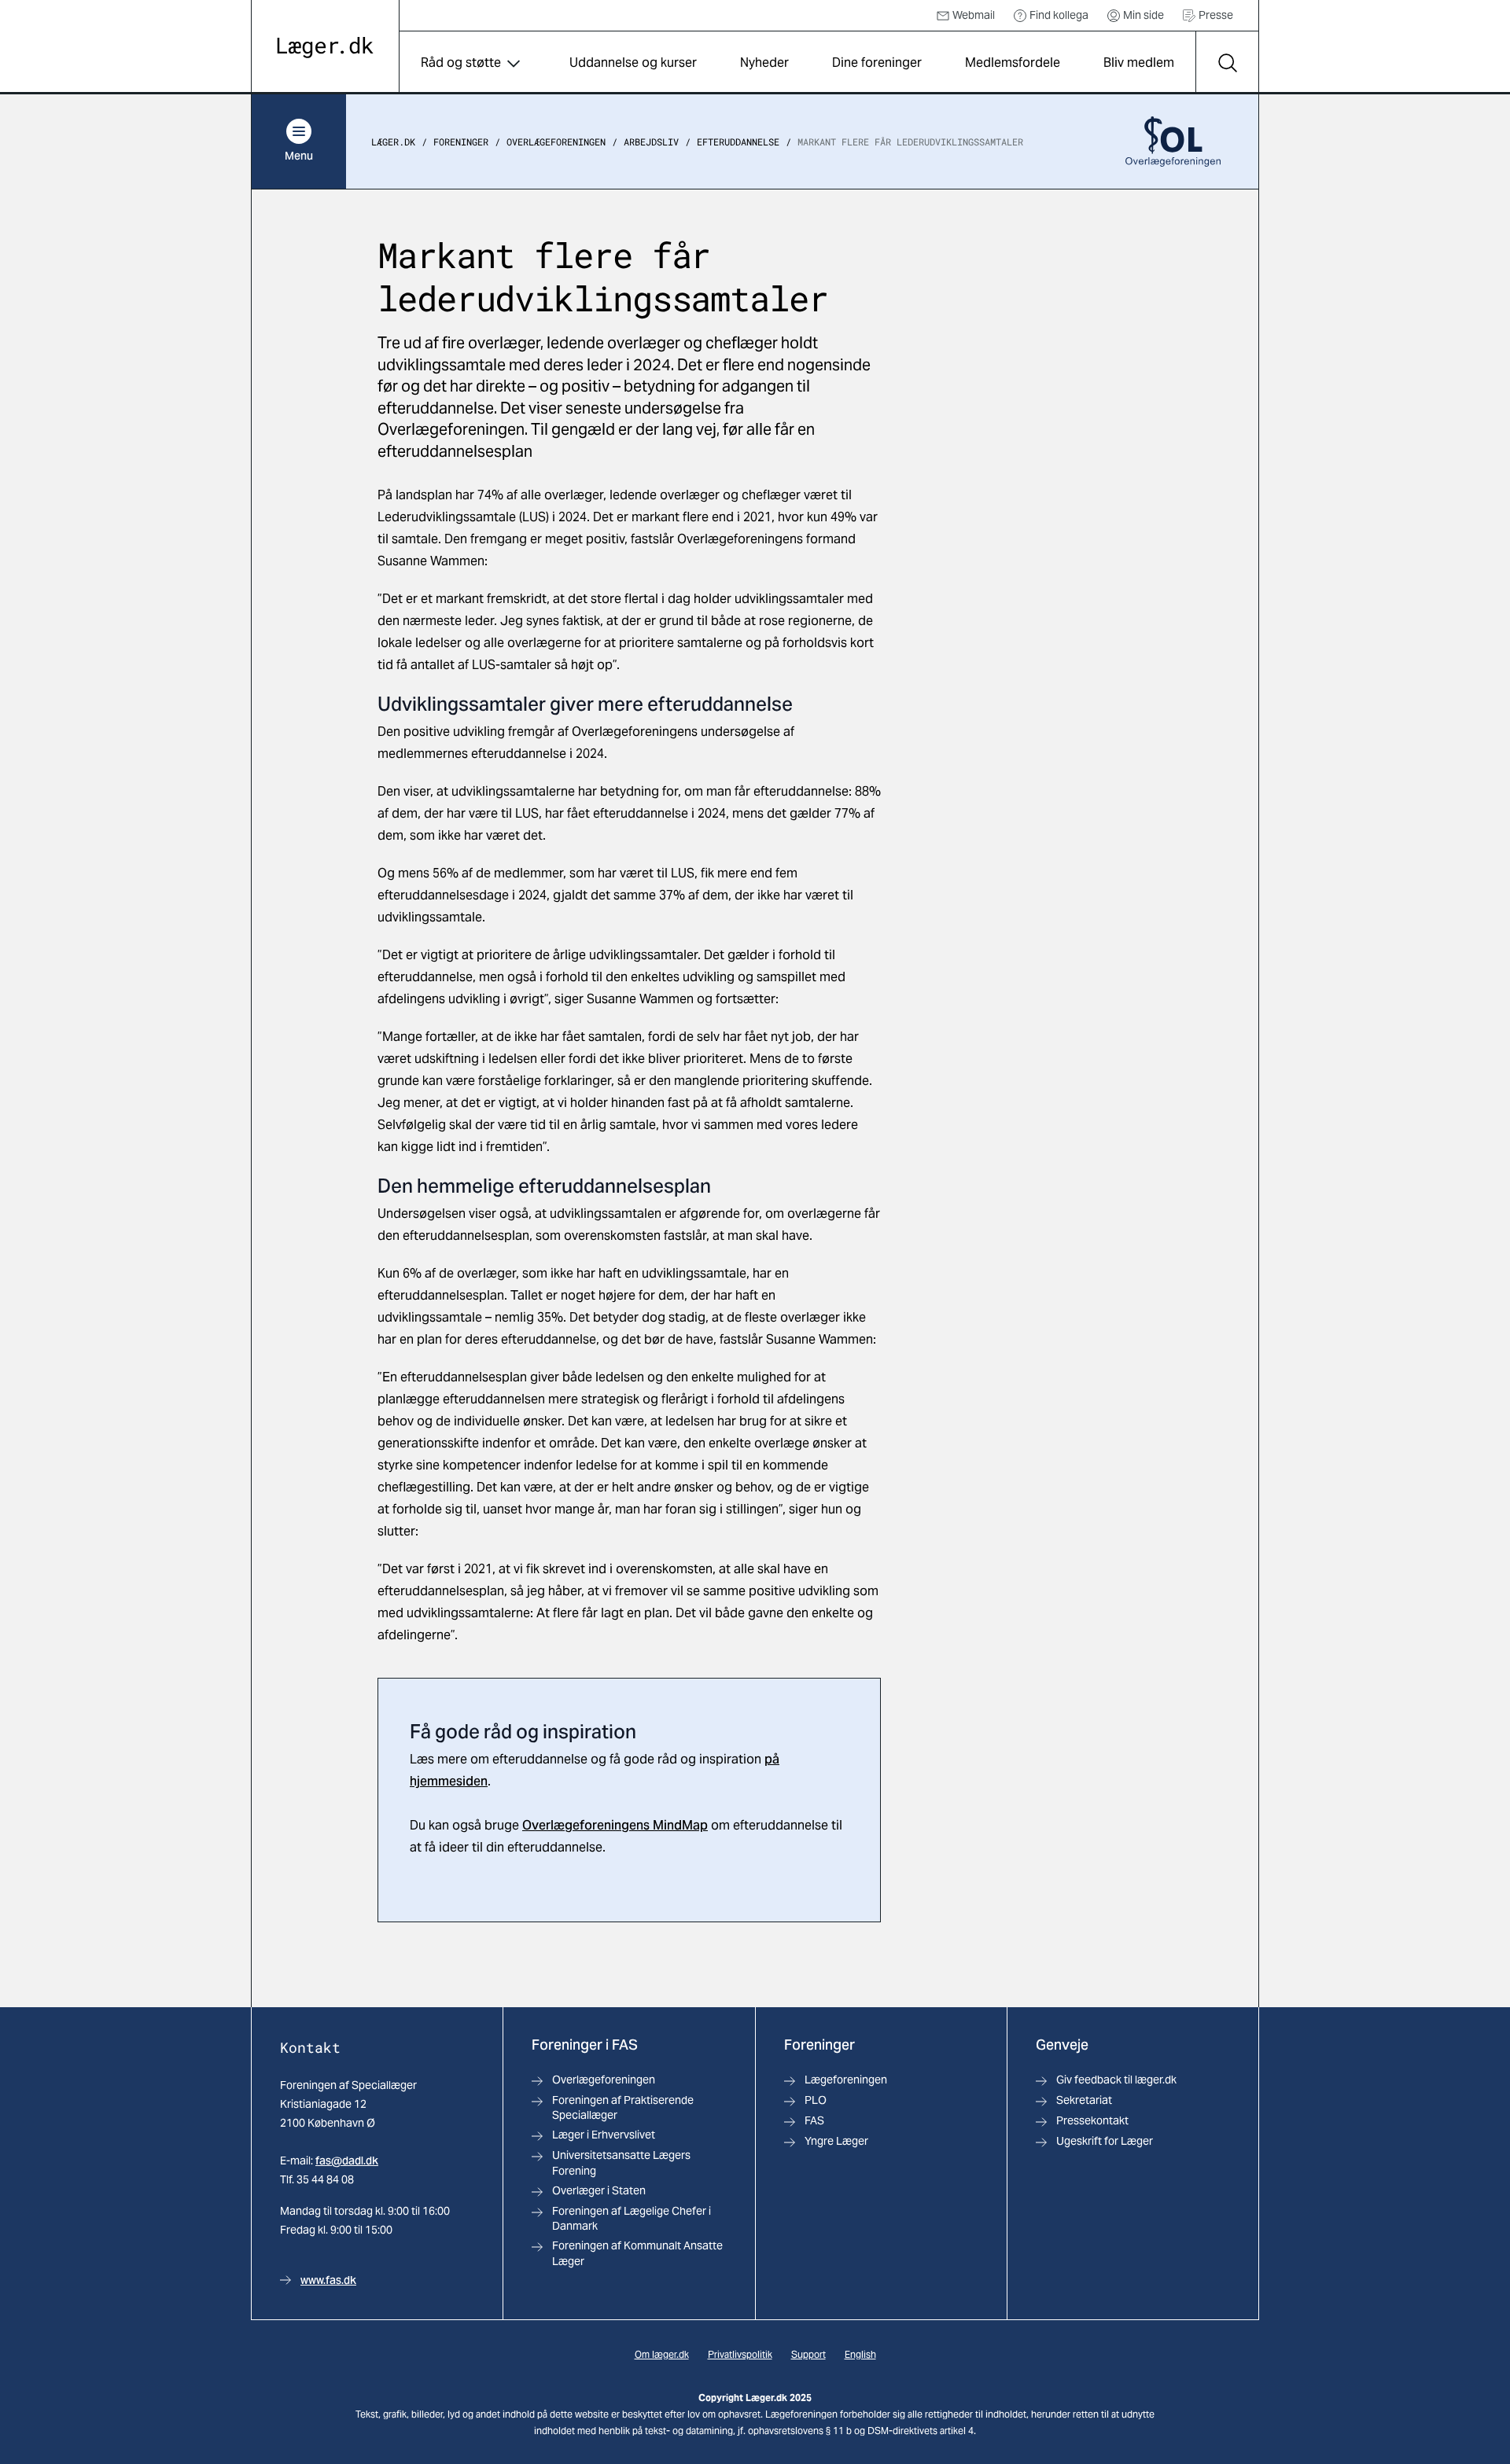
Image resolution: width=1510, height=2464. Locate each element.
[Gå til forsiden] (325, 48)
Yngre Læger (836, 2141)
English (860, 2354)
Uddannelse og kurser (633, 63)
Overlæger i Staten (599, 2190)
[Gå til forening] (1173, 142)
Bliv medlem (1139, 63)
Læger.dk (393, 142)
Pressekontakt (1092, 2120)
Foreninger (461, 142)
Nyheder (764, 63)
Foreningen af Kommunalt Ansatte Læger (637, 2253)
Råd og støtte (461, 63)
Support (808, 2354)
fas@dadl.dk (347, 2161)
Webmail (974, 15)
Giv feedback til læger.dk (1116, 2080)
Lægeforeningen (846, 2080)
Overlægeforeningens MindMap (615, 1825)
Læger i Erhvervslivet (604, 2135)
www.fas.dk (328, 2280)
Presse (1216, 15)
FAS (814, 2120)
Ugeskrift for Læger (1105, 2141)
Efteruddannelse (738, 142)
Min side (1144, 15)
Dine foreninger (877, 63)
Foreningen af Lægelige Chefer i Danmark (632, 2218)
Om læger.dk (662, 2354)
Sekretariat (1084, 2100)
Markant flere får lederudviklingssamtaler (910, 142)
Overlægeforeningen (556, 142)
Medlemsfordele (1013, 63)
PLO (816, 2100)
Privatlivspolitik (740, 2354)
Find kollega (1059, 15)
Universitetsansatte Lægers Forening (621, 2162)
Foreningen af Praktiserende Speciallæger (623, 2107)
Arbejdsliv (651, 142)
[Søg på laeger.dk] (1227, 63)
